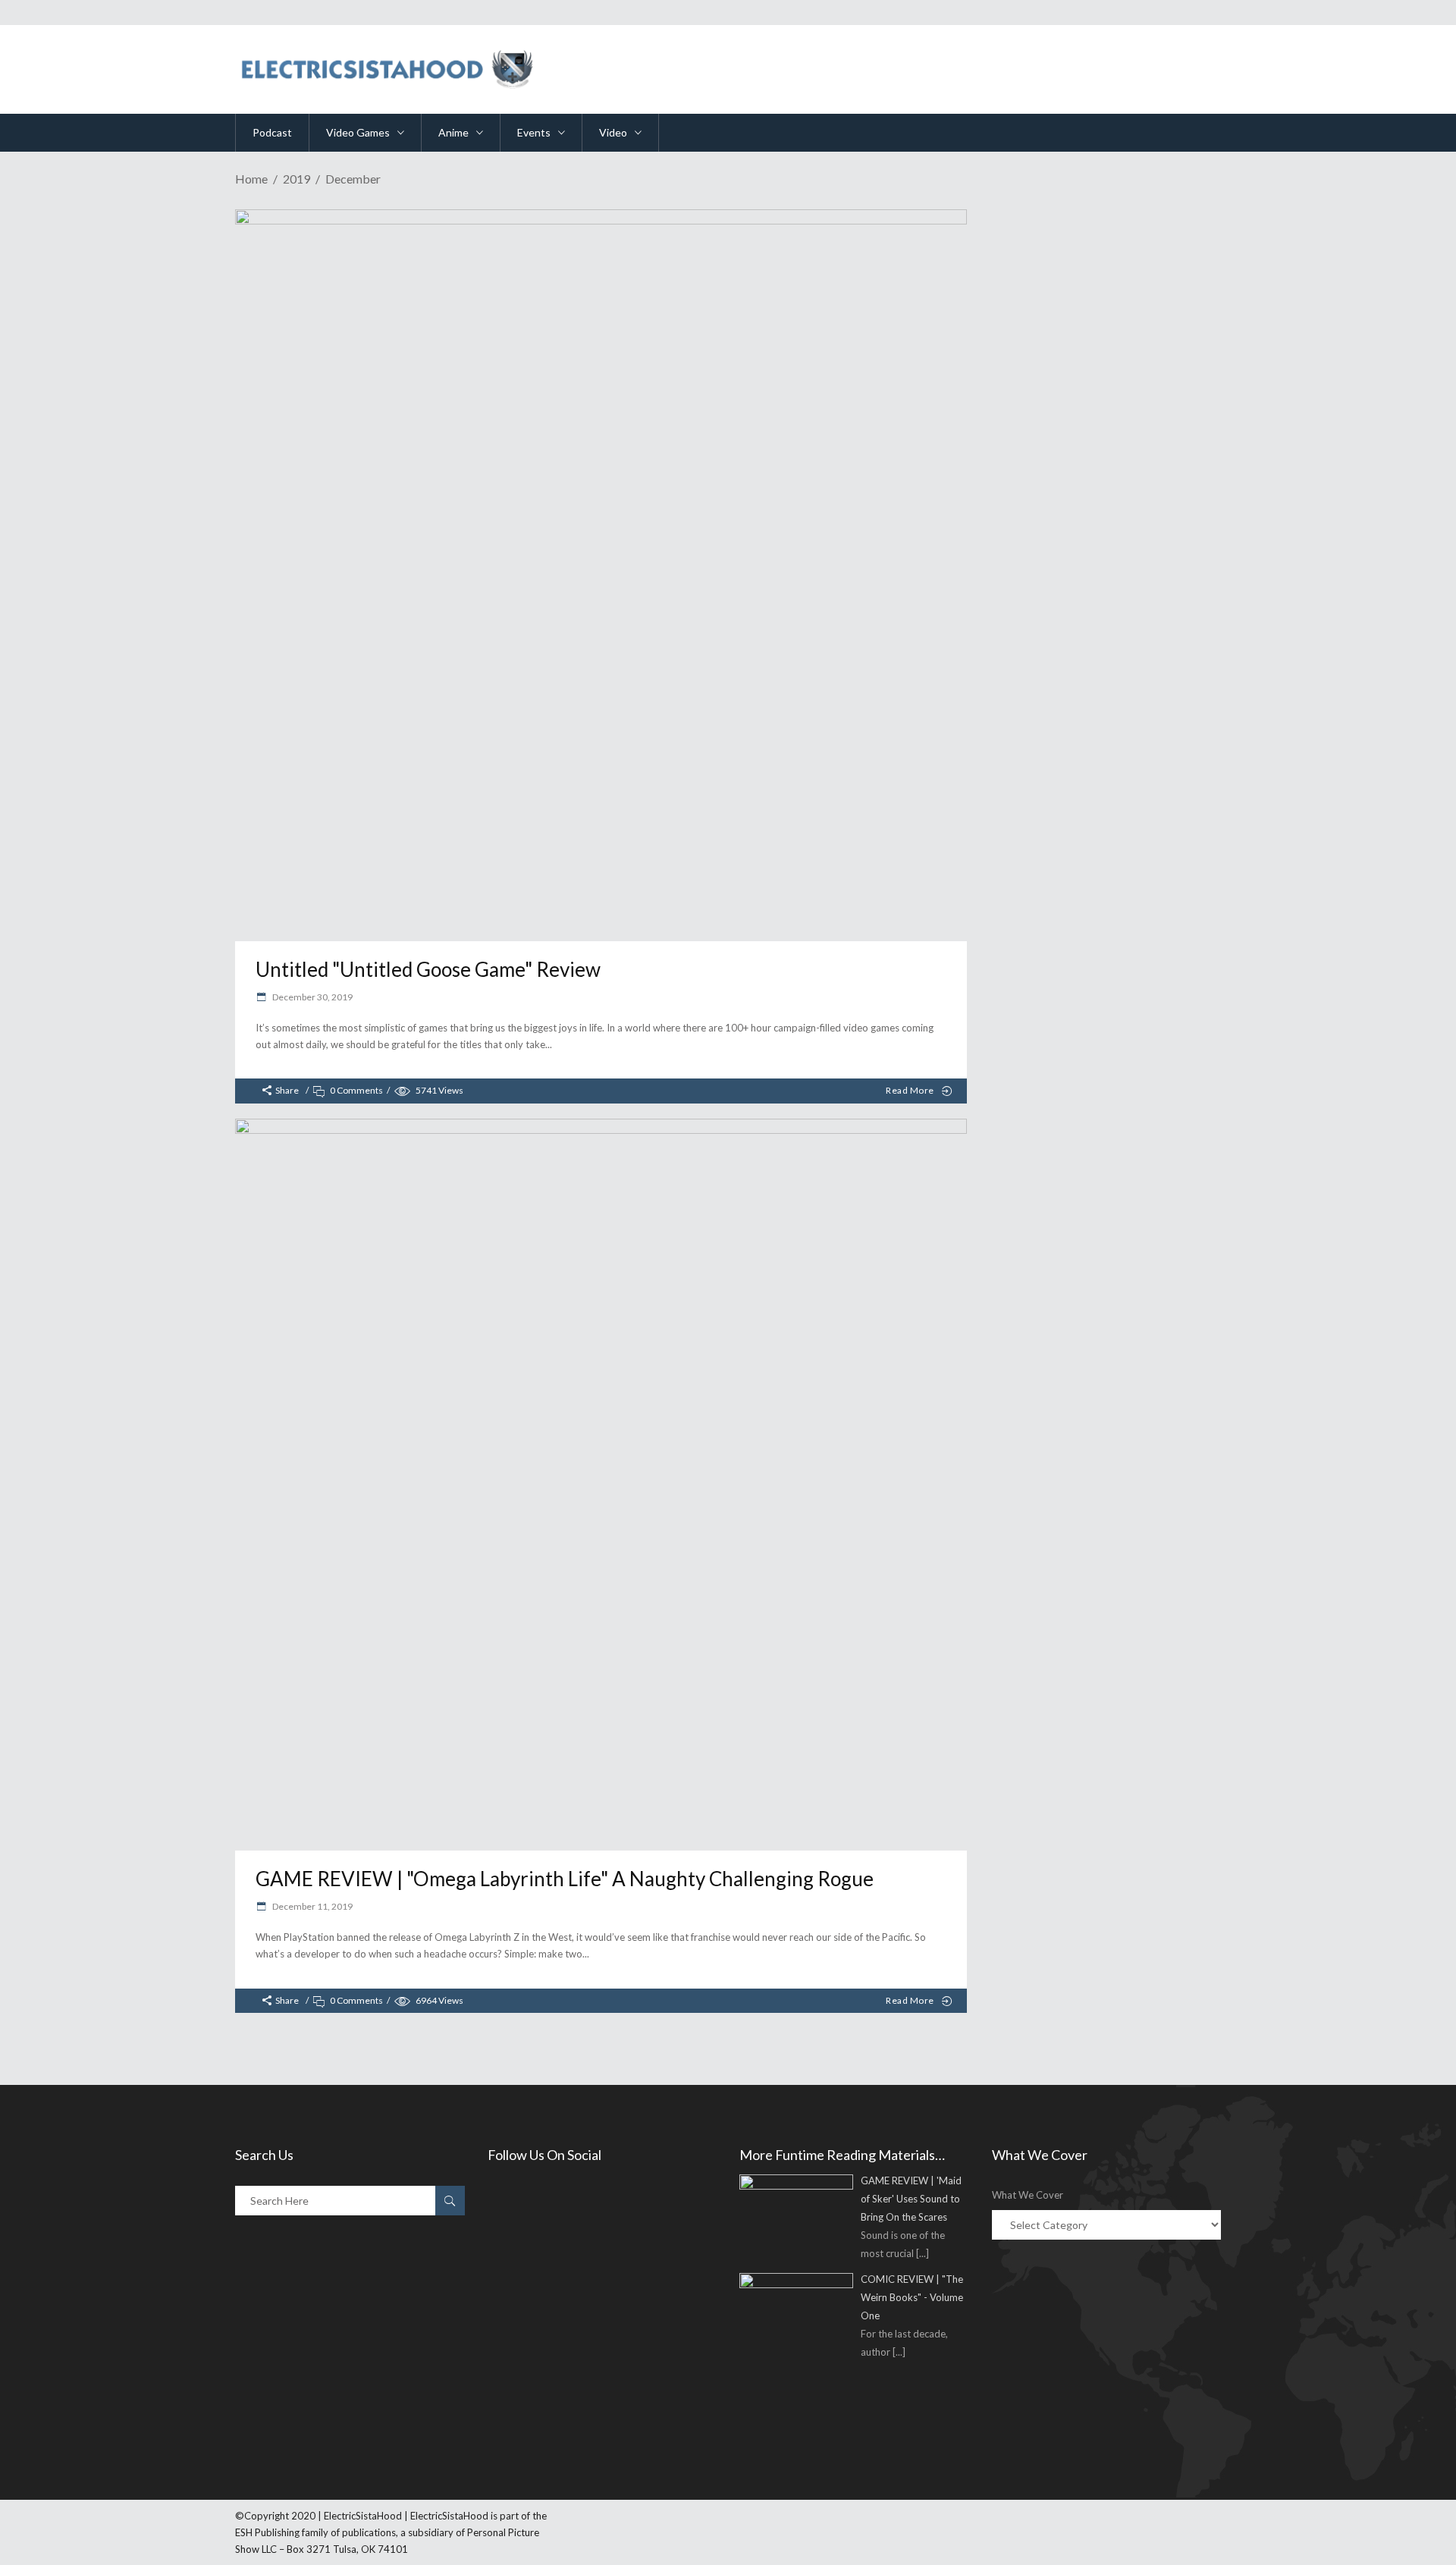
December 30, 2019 (312, 997)
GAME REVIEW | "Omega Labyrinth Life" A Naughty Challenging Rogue (565, 1879)
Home (251, 179)
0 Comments (356, 1090)
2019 (297, 179)
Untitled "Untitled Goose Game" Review (428, 969)
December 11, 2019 (312, 1906)
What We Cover (1028, 2195)
